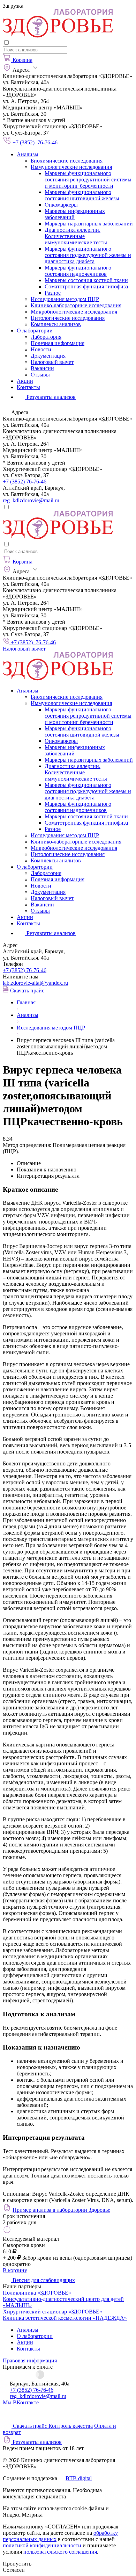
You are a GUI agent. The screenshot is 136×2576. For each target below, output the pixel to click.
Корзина (22, 60)
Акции (25, 381)
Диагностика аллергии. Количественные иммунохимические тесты (76, 236)
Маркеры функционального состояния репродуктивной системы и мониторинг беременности (88, 180)
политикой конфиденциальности (43, 2545)
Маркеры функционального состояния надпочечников (78, 271)
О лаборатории (35, 331)
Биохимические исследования (67, 161)
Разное (53, 293)
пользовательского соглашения (60, 2552)
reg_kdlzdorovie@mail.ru (31, 500)
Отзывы (40, 375)
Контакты (28, 387)
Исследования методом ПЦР (65, 299)
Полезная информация (58, 343)
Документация (48, 356)
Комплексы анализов (56, 324)
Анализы (28, 154)
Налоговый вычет (52, 362)
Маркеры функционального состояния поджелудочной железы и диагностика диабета (88, 255)
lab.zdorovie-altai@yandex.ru (35, 983)
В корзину (15, 2270)
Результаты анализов (50, 933)
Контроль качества (71, 2426)
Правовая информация (30, 2360)
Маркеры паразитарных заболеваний (89, 224)
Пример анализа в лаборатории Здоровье (61, 2210)
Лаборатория (46, 337)
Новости (41, 349)
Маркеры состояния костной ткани (86, 280)
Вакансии (42, 368)
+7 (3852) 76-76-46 (25, 482)
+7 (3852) (25, 970)
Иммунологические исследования (71, 167)
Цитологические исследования (68, 318)
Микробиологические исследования (74, 312)
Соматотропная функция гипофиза (86, 286)
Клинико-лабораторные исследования (76, 305)
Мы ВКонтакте (21, 2402)
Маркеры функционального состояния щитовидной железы (82, 195)
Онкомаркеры (61, 205)
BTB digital (79, 2478)
